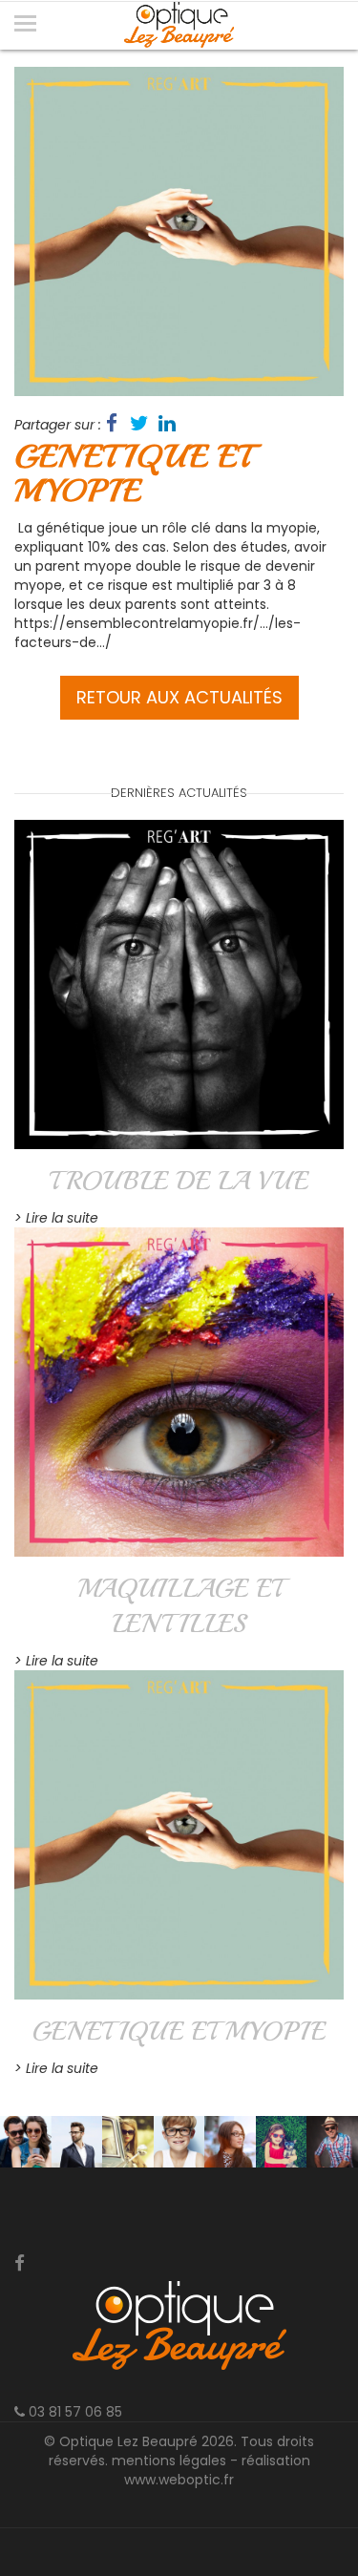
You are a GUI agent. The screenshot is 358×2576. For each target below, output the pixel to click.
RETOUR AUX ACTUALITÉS (179, 697)
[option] (179, 231)
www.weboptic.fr (179, 2480)
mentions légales (169, 2461)
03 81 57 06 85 (74, 2412)
